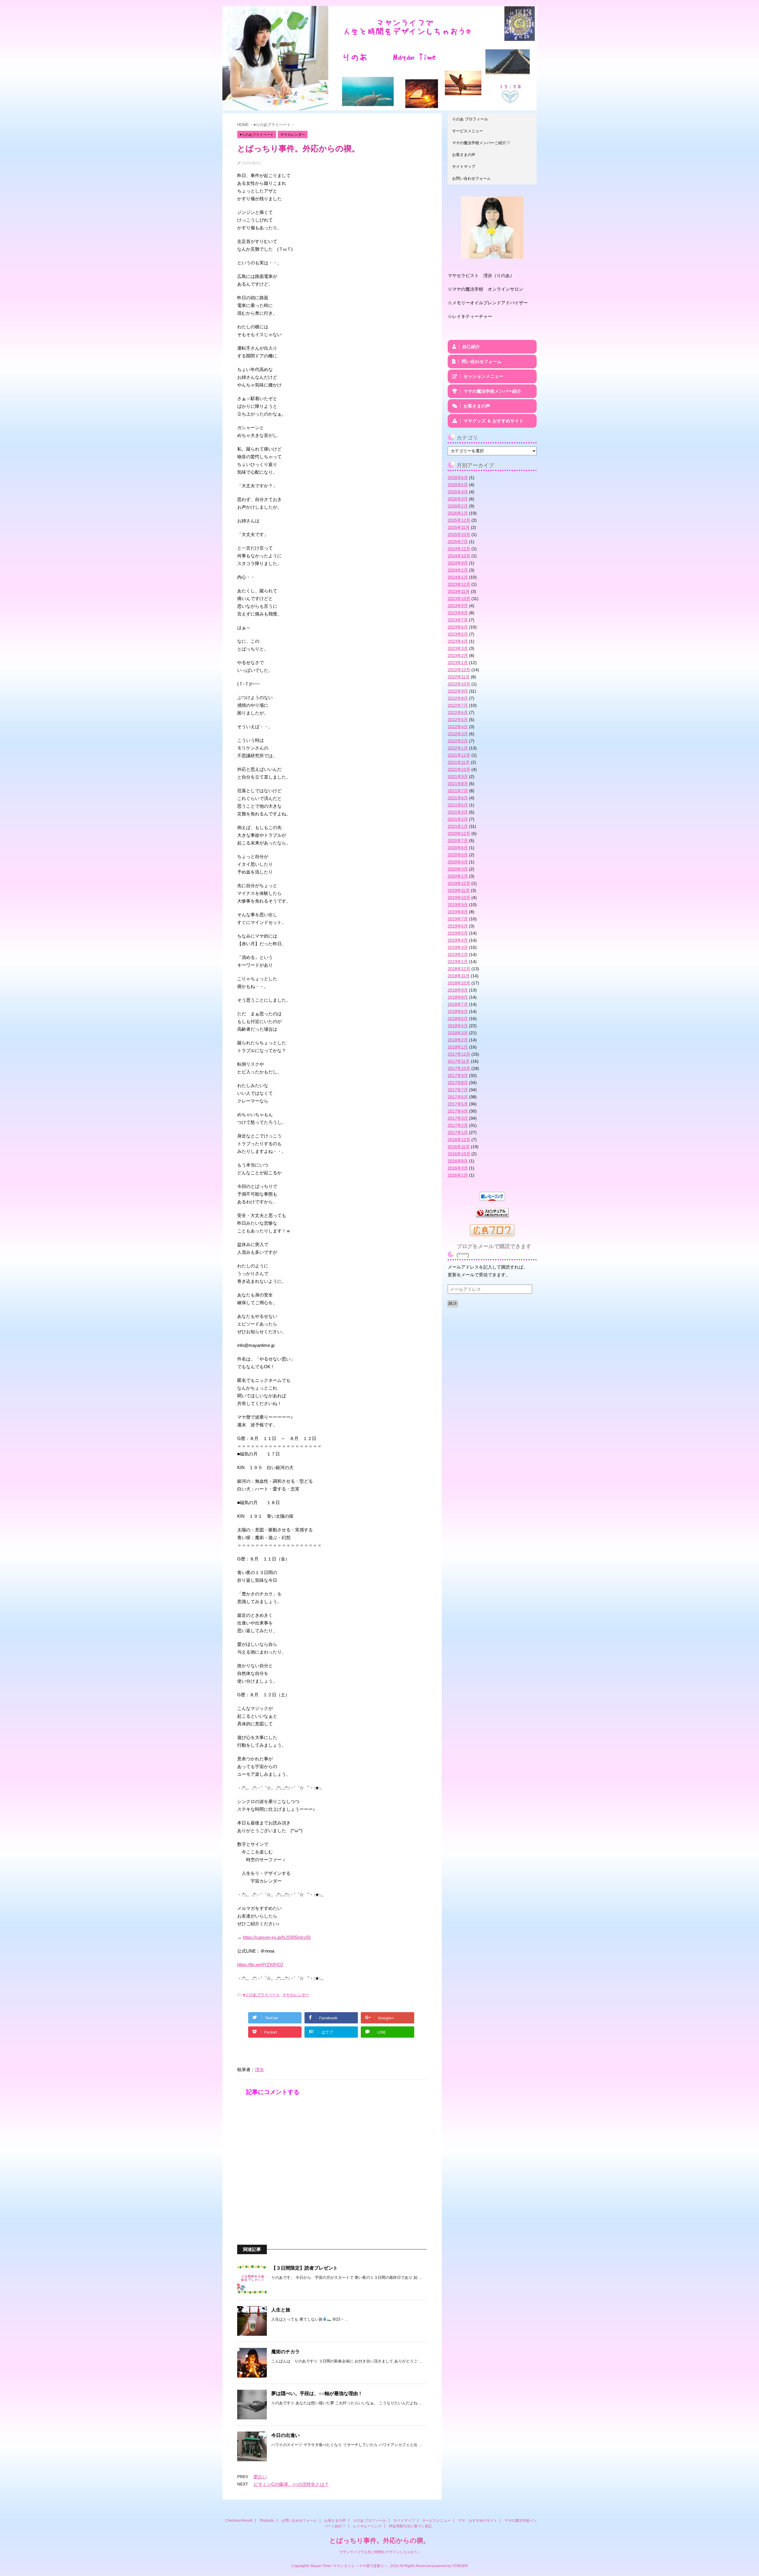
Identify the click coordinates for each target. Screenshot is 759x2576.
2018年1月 (458, 1047)
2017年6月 (458, 1097)
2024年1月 (458, 577)
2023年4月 (458, 641)
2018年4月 (458, 1026)
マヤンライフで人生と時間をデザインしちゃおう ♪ (380, 2552)
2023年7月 (458, 620)
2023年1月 (458, 663)
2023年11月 (459, 591)
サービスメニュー (468, 131)
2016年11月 (459, 1147)
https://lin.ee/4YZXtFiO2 (260, 1965)
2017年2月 (458, 1125)
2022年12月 (459, 670)
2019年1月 (458, 962)
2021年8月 (458, 784)
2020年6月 (458, 848)
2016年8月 (458, 1161)
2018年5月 (458, 1019)
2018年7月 (458, 1004)
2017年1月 (458, 1132)
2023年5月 (458, 634)
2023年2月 (458, 655)
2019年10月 (459, 898)
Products (267, 2521)
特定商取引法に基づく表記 (410, 2526)
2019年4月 (458, 940)
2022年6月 (458, 712)
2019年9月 (458, 905)
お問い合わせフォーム (471, 178)
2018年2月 (458, 1040)
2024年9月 (458, 563)
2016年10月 (459, 1154)
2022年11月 (459, 677)
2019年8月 (458, 912)
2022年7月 (458, 705)
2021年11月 (459, 762)
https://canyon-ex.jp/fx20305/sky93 (277, 1937)
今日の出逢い (286, 2435)
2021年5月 (458, 805)
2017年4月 (458, 1111)
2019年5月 (458, 933)
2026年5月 (458, 485)
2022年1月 (458, 748)
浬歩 (259, 2070)
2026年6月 (458, 478)
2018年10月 (459, 983)
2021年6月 (458, 798)
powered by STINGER (450, 2566)
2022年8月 (458, 698)
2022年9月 (458, 691)
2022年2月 (458, 741)
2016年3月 (458, 1168)
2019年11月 (459, 890)
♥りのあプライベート (261, 1995)
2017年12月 (459, 1054)
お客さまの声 (464, 155)
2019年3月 (458, 947)
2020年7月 (458, 841)
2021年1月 (458, 826)
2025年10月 (459, 534)
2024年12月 (459, 549)
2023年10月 (459, 599)
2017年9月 (458, 1075)
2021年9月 (458, 777)
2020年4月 (458, 862)
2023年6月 (458, 627)
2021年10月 (459, 769)
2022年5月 (458, 720)
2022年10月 (459, 684)
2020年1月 (458, 876)
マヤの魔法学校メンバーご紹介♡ (481, 143)
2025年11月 (459, 527)
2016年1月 (458, 1175)
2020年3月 (458, 869)
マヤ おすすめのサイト (478, 2521)
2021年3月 (458, 812)
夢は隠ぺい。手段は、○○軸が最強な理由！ (317, 2393)
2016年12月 (459, 1140)
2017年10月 (459, 1068)
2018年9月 (458, 990)
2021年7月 (458, 791)
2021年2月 (458, 819)
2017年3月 (458, 1118)
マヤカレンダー (296, 1995)
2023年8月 (458, 613)
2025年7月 (458, 542)
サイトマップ (464, 167)
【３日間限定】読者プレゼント (304, 2268)
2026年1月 (458, 513)
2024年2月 (458, 570)
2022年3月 (458, 734)
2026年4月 (458, 492)
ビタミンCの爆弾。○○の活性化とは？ (291, 2484)
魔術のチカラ (286, 2352)
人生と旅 (281, 2310)
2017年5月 (458, 1104)
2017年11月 (459, 1061)
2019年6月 (458, 926)
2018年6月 (458, 1011)
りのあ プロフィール (470, 119)
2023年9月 (458, 606)
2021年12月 (459, 755)
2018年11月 (459, 976)
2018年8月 (458, 997)
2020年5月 (458, 855)
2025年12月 (459, 520)
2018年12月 (459, 969)
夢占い (260, 2477)
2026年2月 (458, 506)
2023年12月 (459, 584)
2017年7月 (458, 1090)
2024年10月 (459, 556)
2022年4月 (458, 727)
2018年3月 (458, 1033)
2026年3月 (458, 499)
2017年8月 (458, 1083)
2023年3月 (458, 648)
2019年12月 (459, 883)
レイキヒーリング (367, 2526)
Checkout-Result (239, 2521)
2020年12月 (459, 833)
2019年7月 (458, 919)
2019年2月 (458, 954)
